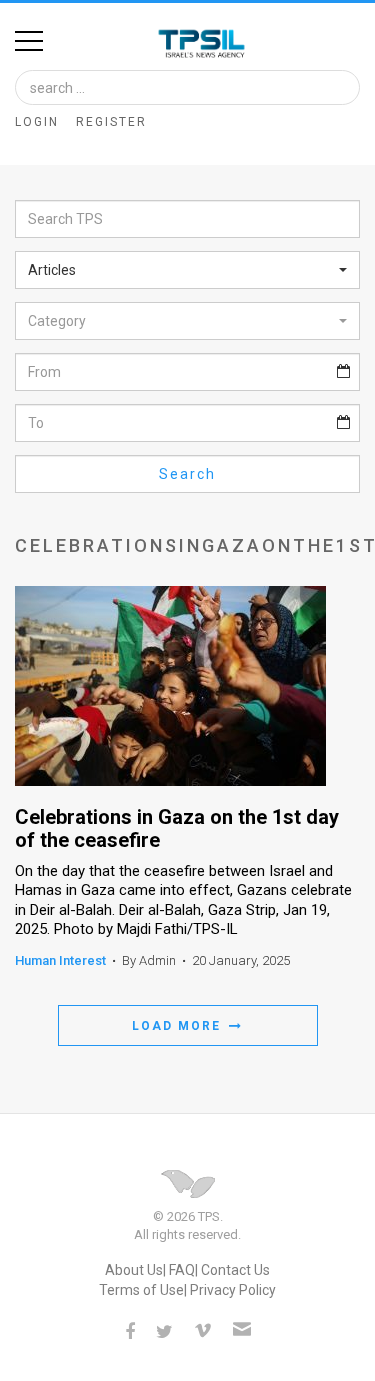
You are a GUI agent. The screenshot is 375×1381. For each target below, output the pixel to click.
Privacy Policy (233, 1290)
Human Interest (60, 960)
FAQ (182, 1270)
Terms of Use (141, 1290)
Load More (179, 1026)
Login (37, 122)
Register (111, 122)
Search (187, 474)
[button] (187, 270)
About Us (134, 1270)
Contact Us (235, 1270)
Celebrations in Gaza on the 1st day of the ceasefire (177, 829)
